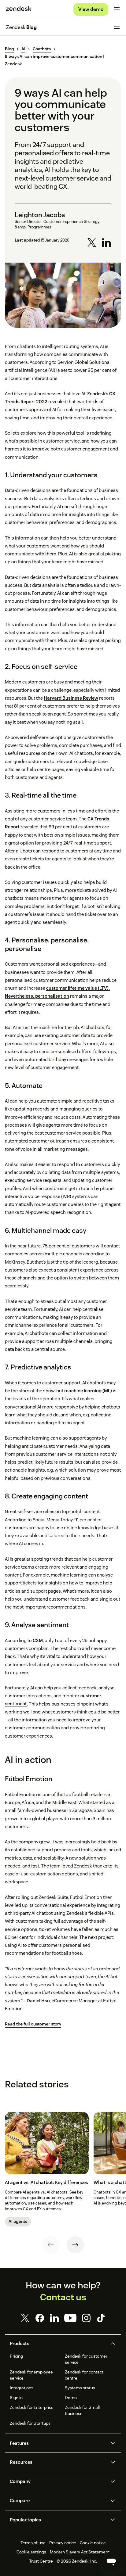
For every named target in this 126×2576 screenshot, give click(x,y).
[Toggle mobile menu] (117, 9)
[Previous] (51, 2245)
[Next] (75, 2245)
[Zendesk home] (19, 9)
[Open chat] (111, 2561)
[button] (58, 2344)
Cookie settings (31, 2552)
